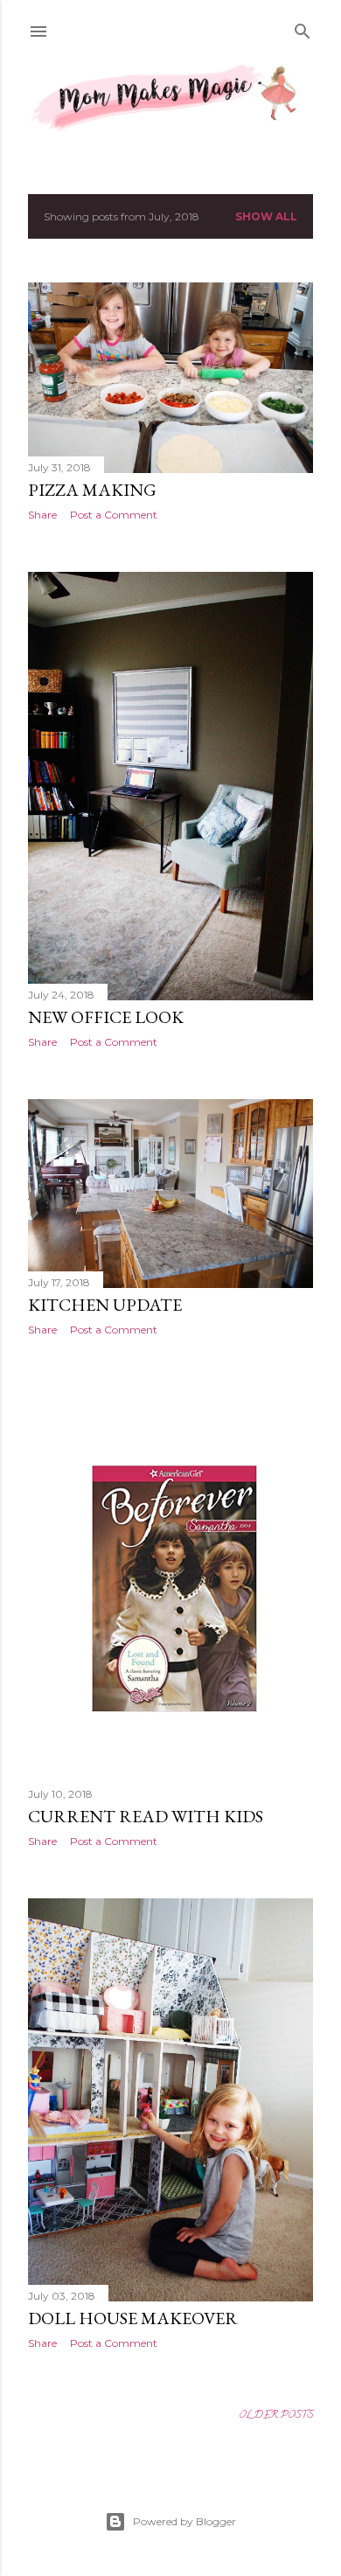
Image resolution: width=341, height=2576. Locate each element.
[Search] (303, 29)
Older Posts (276, 2416)
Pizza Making (92, 490)
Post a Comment (114, 515)
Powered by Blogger (184, 2521)
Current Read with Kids (146, 1816)
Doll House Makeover (133, 2318)
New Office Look (106, 1017)
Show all (266, 216)
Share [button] (42, 515)
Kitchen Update (105, 1305)
